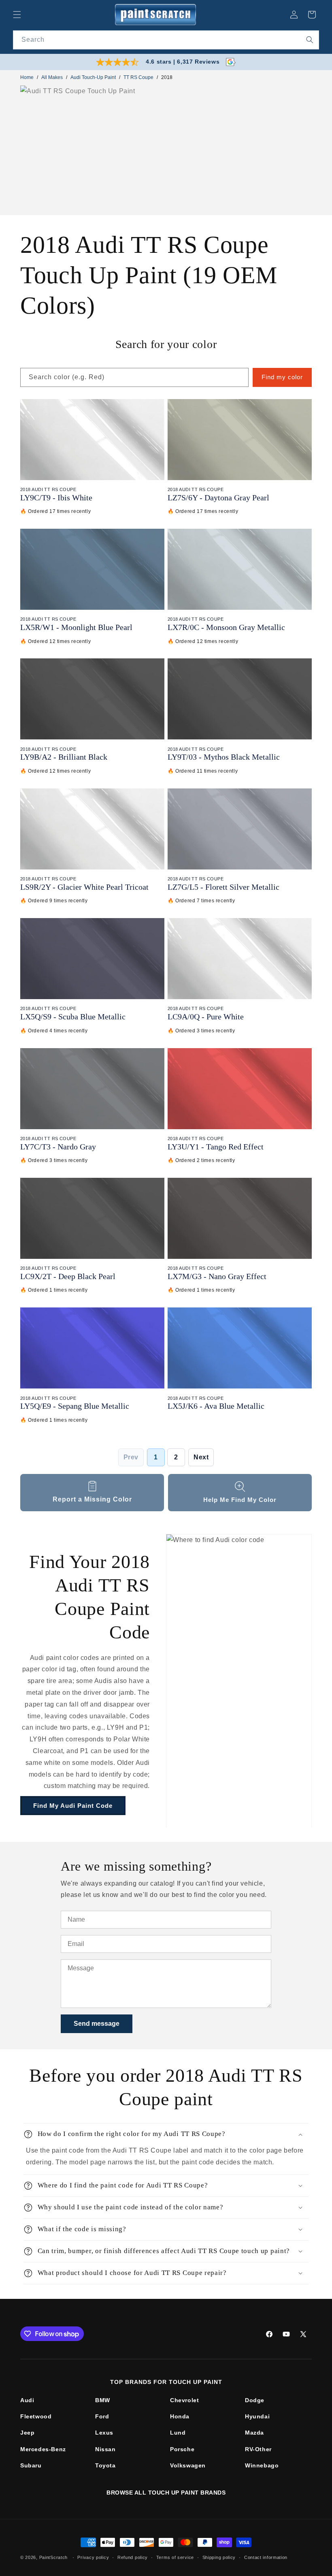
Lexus (104, 2433)
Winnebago (262, 2465)
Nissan (105, 2449)
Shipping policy (219, 2557)
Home (27, 77)
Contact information (266, 2557)
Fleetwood (36, 2416)
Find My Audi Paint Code (73, 1806)
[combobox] (166, 40)
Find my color (282, 377)
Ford (102, 2416)
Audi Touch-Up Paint (93, 77)
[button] (17, 15)
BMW (103, 2400)
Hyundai (257, 2416)
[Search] (310, 40)
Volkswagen (188, 2465)
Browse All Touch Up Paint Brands (166, 2493)
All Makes (52, 77)
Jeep (27, 2433)
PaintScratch (53, 2557)
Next (201, 1457)
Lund (178, 2433)
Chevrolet (184, 2400)
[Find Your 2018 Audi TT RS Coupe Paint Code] (239, 1681)
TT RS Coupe (138, 77)
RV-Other (258, 2449)
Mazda (254, 2433)
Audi (27, 2400)
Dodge (255, 2400)
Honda (180, 2416)
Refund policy (133, 2557)
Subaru (31, 2465)
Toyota (105, 2465)
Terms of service (175, 2557)
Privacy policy (93, 2557)
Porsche (182, 2449)
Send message (97, 2024)
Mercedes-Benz (43, 2449)
